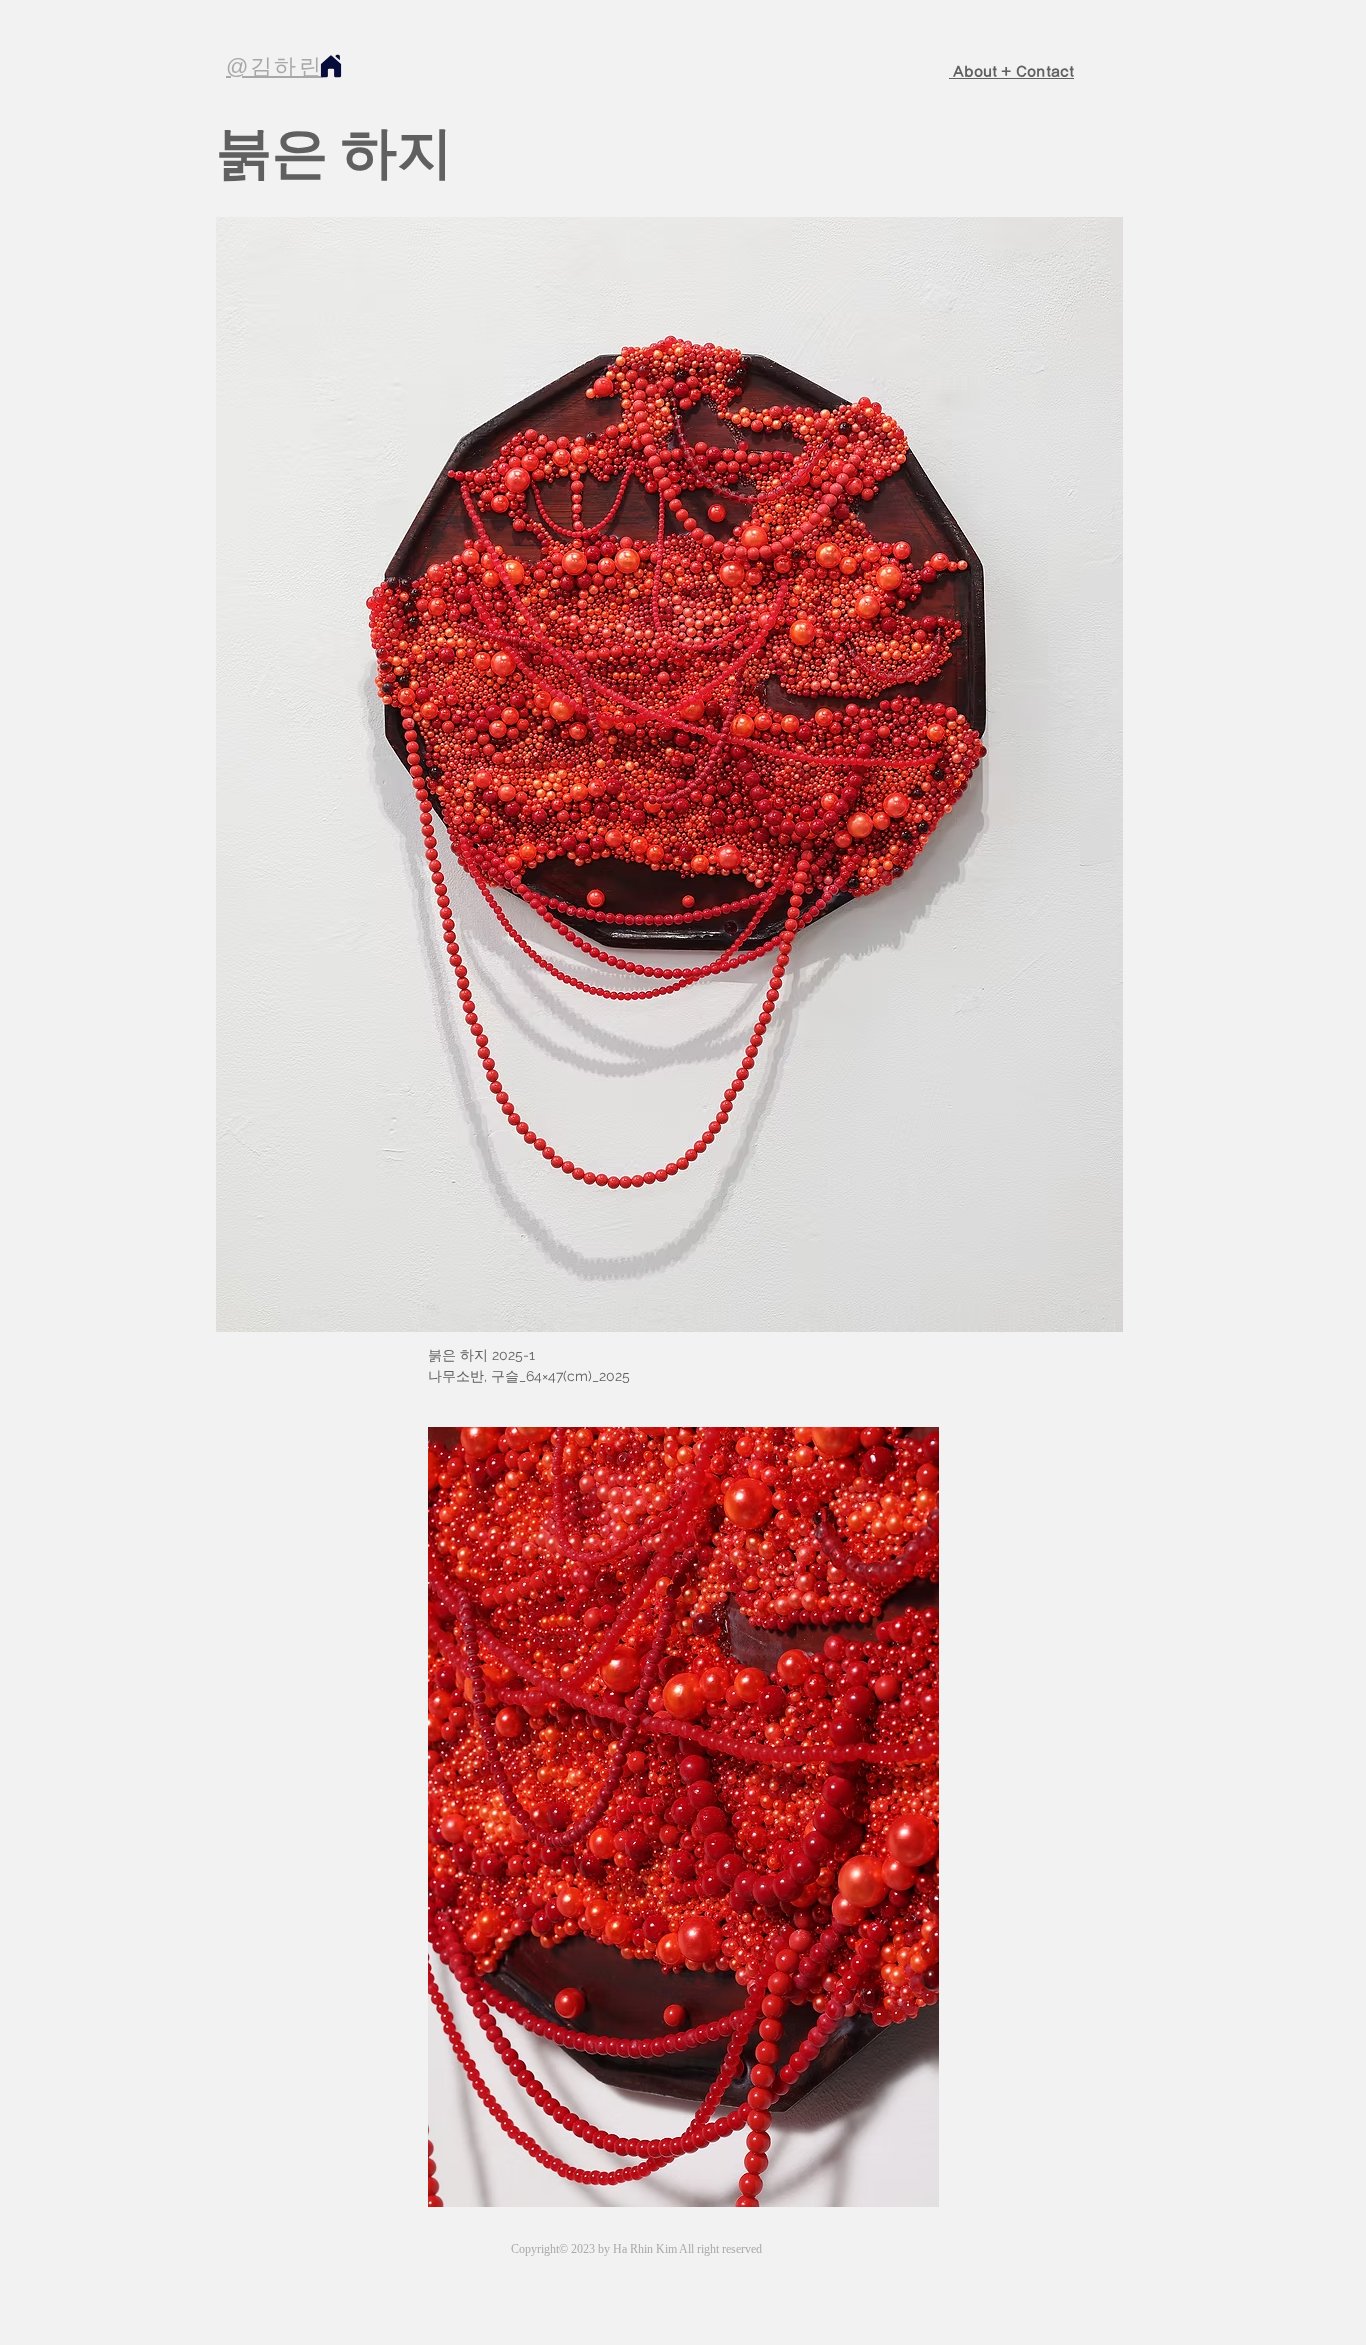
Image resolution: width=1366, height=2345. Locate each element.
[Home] (330, 65)
